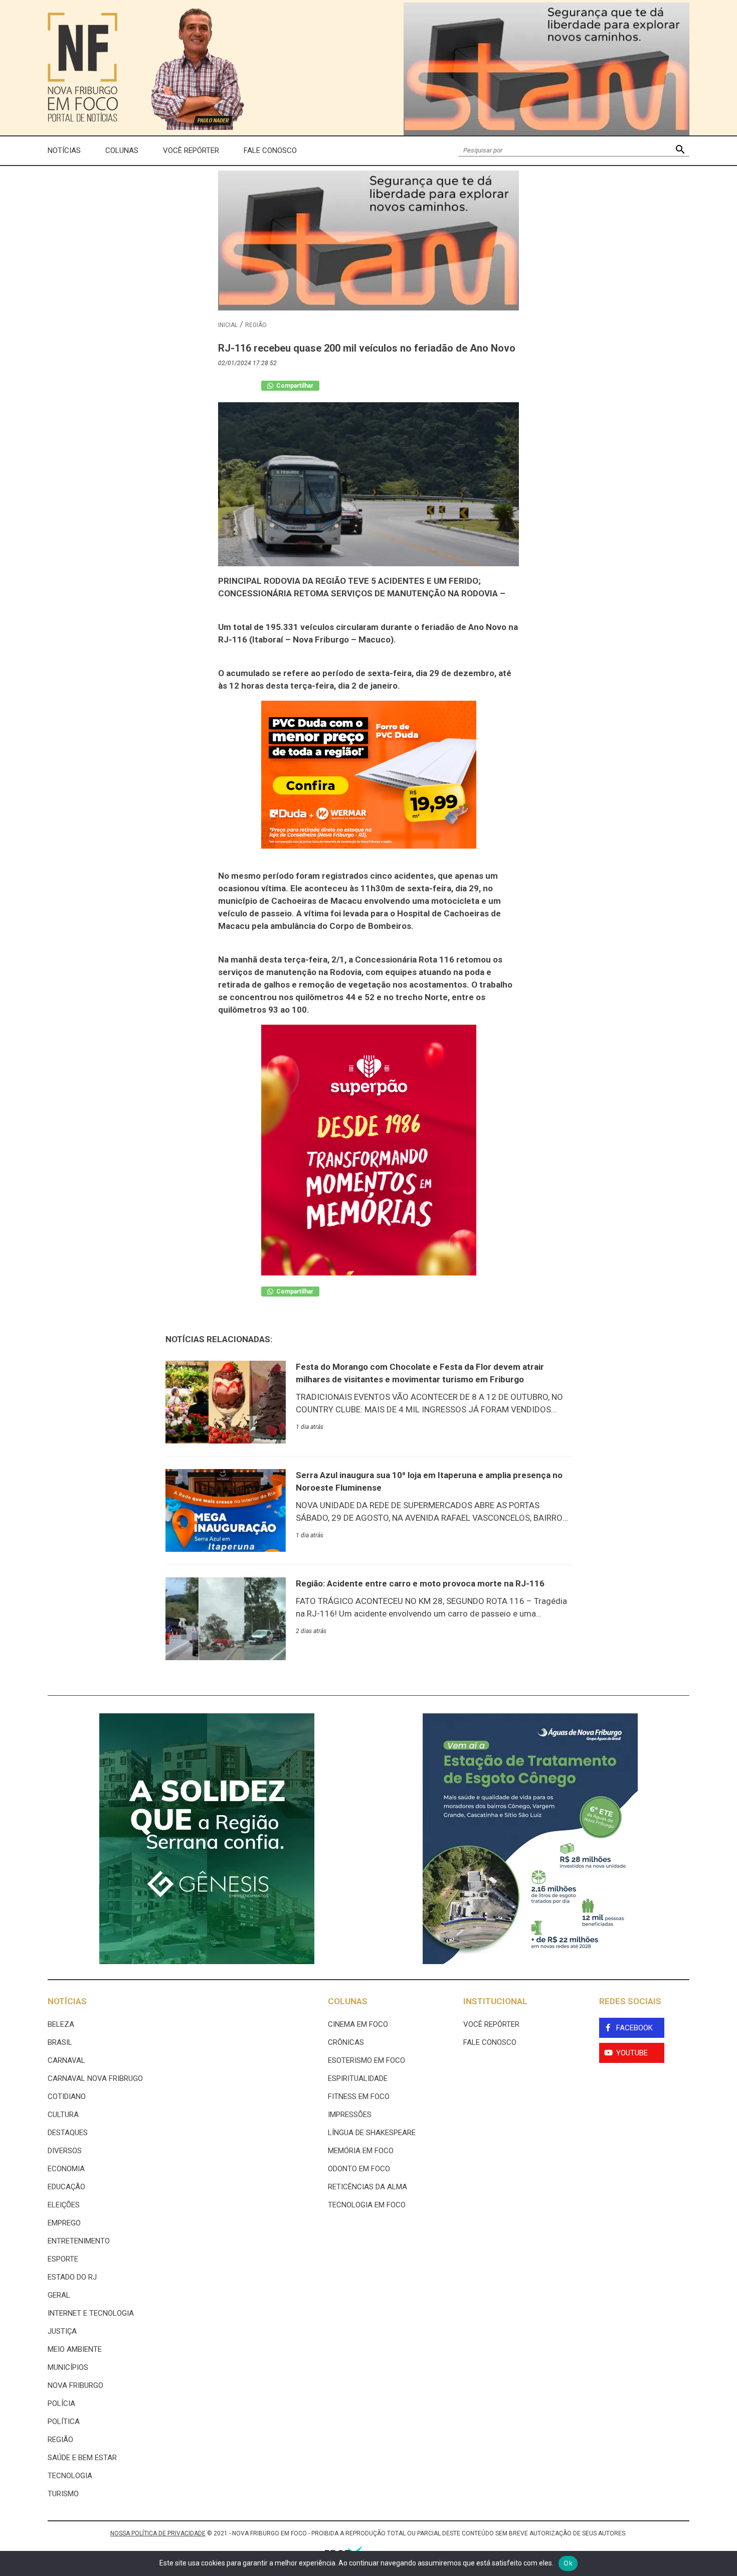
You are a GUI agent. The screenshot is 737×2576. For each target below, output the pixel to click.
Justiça (62, 2331)
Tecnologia (70, 2476)
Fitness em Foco (359, 2097)
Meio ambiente (75, 2349)
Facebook (634, 2028)
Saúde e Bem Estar (82, 2458)
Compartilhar (294, 386)
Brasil (60, 2042)
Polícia (61, 2403)
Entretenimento (79, 2241)
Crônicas (346, 2042)
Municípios (68, 2367)
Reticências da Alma (367, 2187)
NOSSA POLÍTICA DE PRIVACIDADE (158, 2533)
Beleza (61, 2024)
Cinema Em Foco (358, 2024)
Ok (568, 2563)
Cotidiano (67, 2097)
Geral (59, 2295)
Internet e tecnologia (91, 2313)
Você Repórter (191, 150)
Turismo (63, 2494)
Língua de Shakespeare (372, 2133)
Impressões (350, 2115)
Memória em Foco (361, 2151)
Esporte (63, 2259)
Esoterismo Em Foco (366, 2060)
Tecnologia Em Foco (367, 2205)
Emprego (64, 2223)
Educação (66, 2187)
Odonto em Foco (359, 2169)
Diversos (65, 2151)
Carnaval (66, 2060)
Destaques (68, 2133)
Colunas (122, 150)
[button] (680, 151)
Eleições (64, 2205)
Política (64, 2422)
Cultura (63, 2115)
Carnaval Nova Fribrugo (95, 2078)
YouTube (632, 2053)
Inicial (228, 325)
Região (256, 325)
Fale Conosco (270, 150)
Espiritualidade (358, 2078)
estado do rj (72, 2277)
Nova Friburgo (75, 2385)
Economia (66, 2169)
